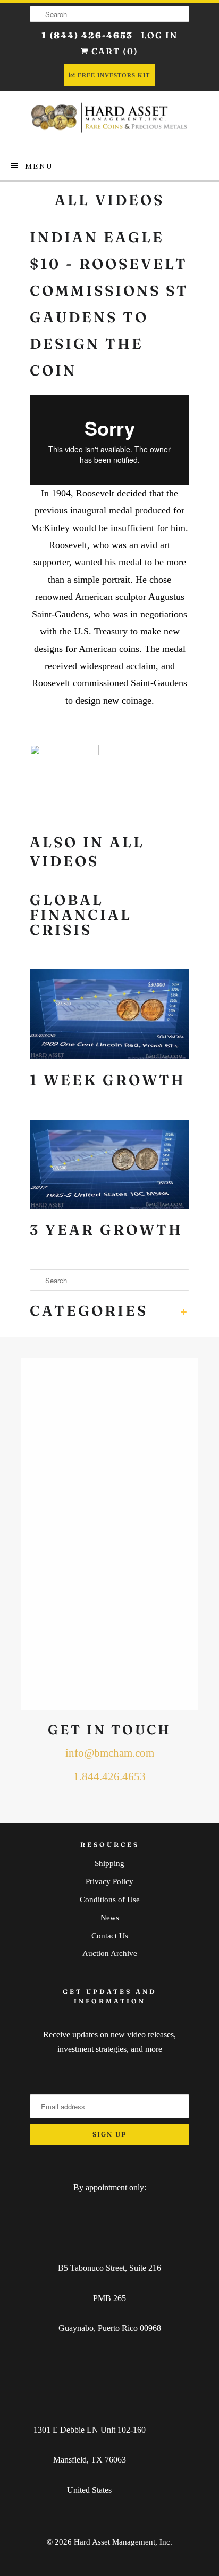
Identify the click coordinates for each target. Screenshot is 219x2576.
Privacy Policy (109, 1881)
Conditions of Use (110, 1900)
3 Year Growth (106, 1230)
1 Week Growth (108, 1080)
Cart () (113, 51)
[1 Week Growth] (109, 1017)
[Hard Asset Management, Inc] (109, 120)
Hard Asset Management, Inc (122, 2542)
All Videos (109, 200)
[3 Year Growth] (109, 1167)
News (110, 1918)
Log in (159, 35)
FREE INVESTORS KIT (114, 75)
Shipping (109, 1863)
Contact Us (110, 1936)
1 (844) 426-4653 (87, 35)
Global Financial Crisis (81, 915)
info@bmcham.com (110, 1753)
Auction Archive (110, 1953)
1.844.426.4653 (109, 1776)
